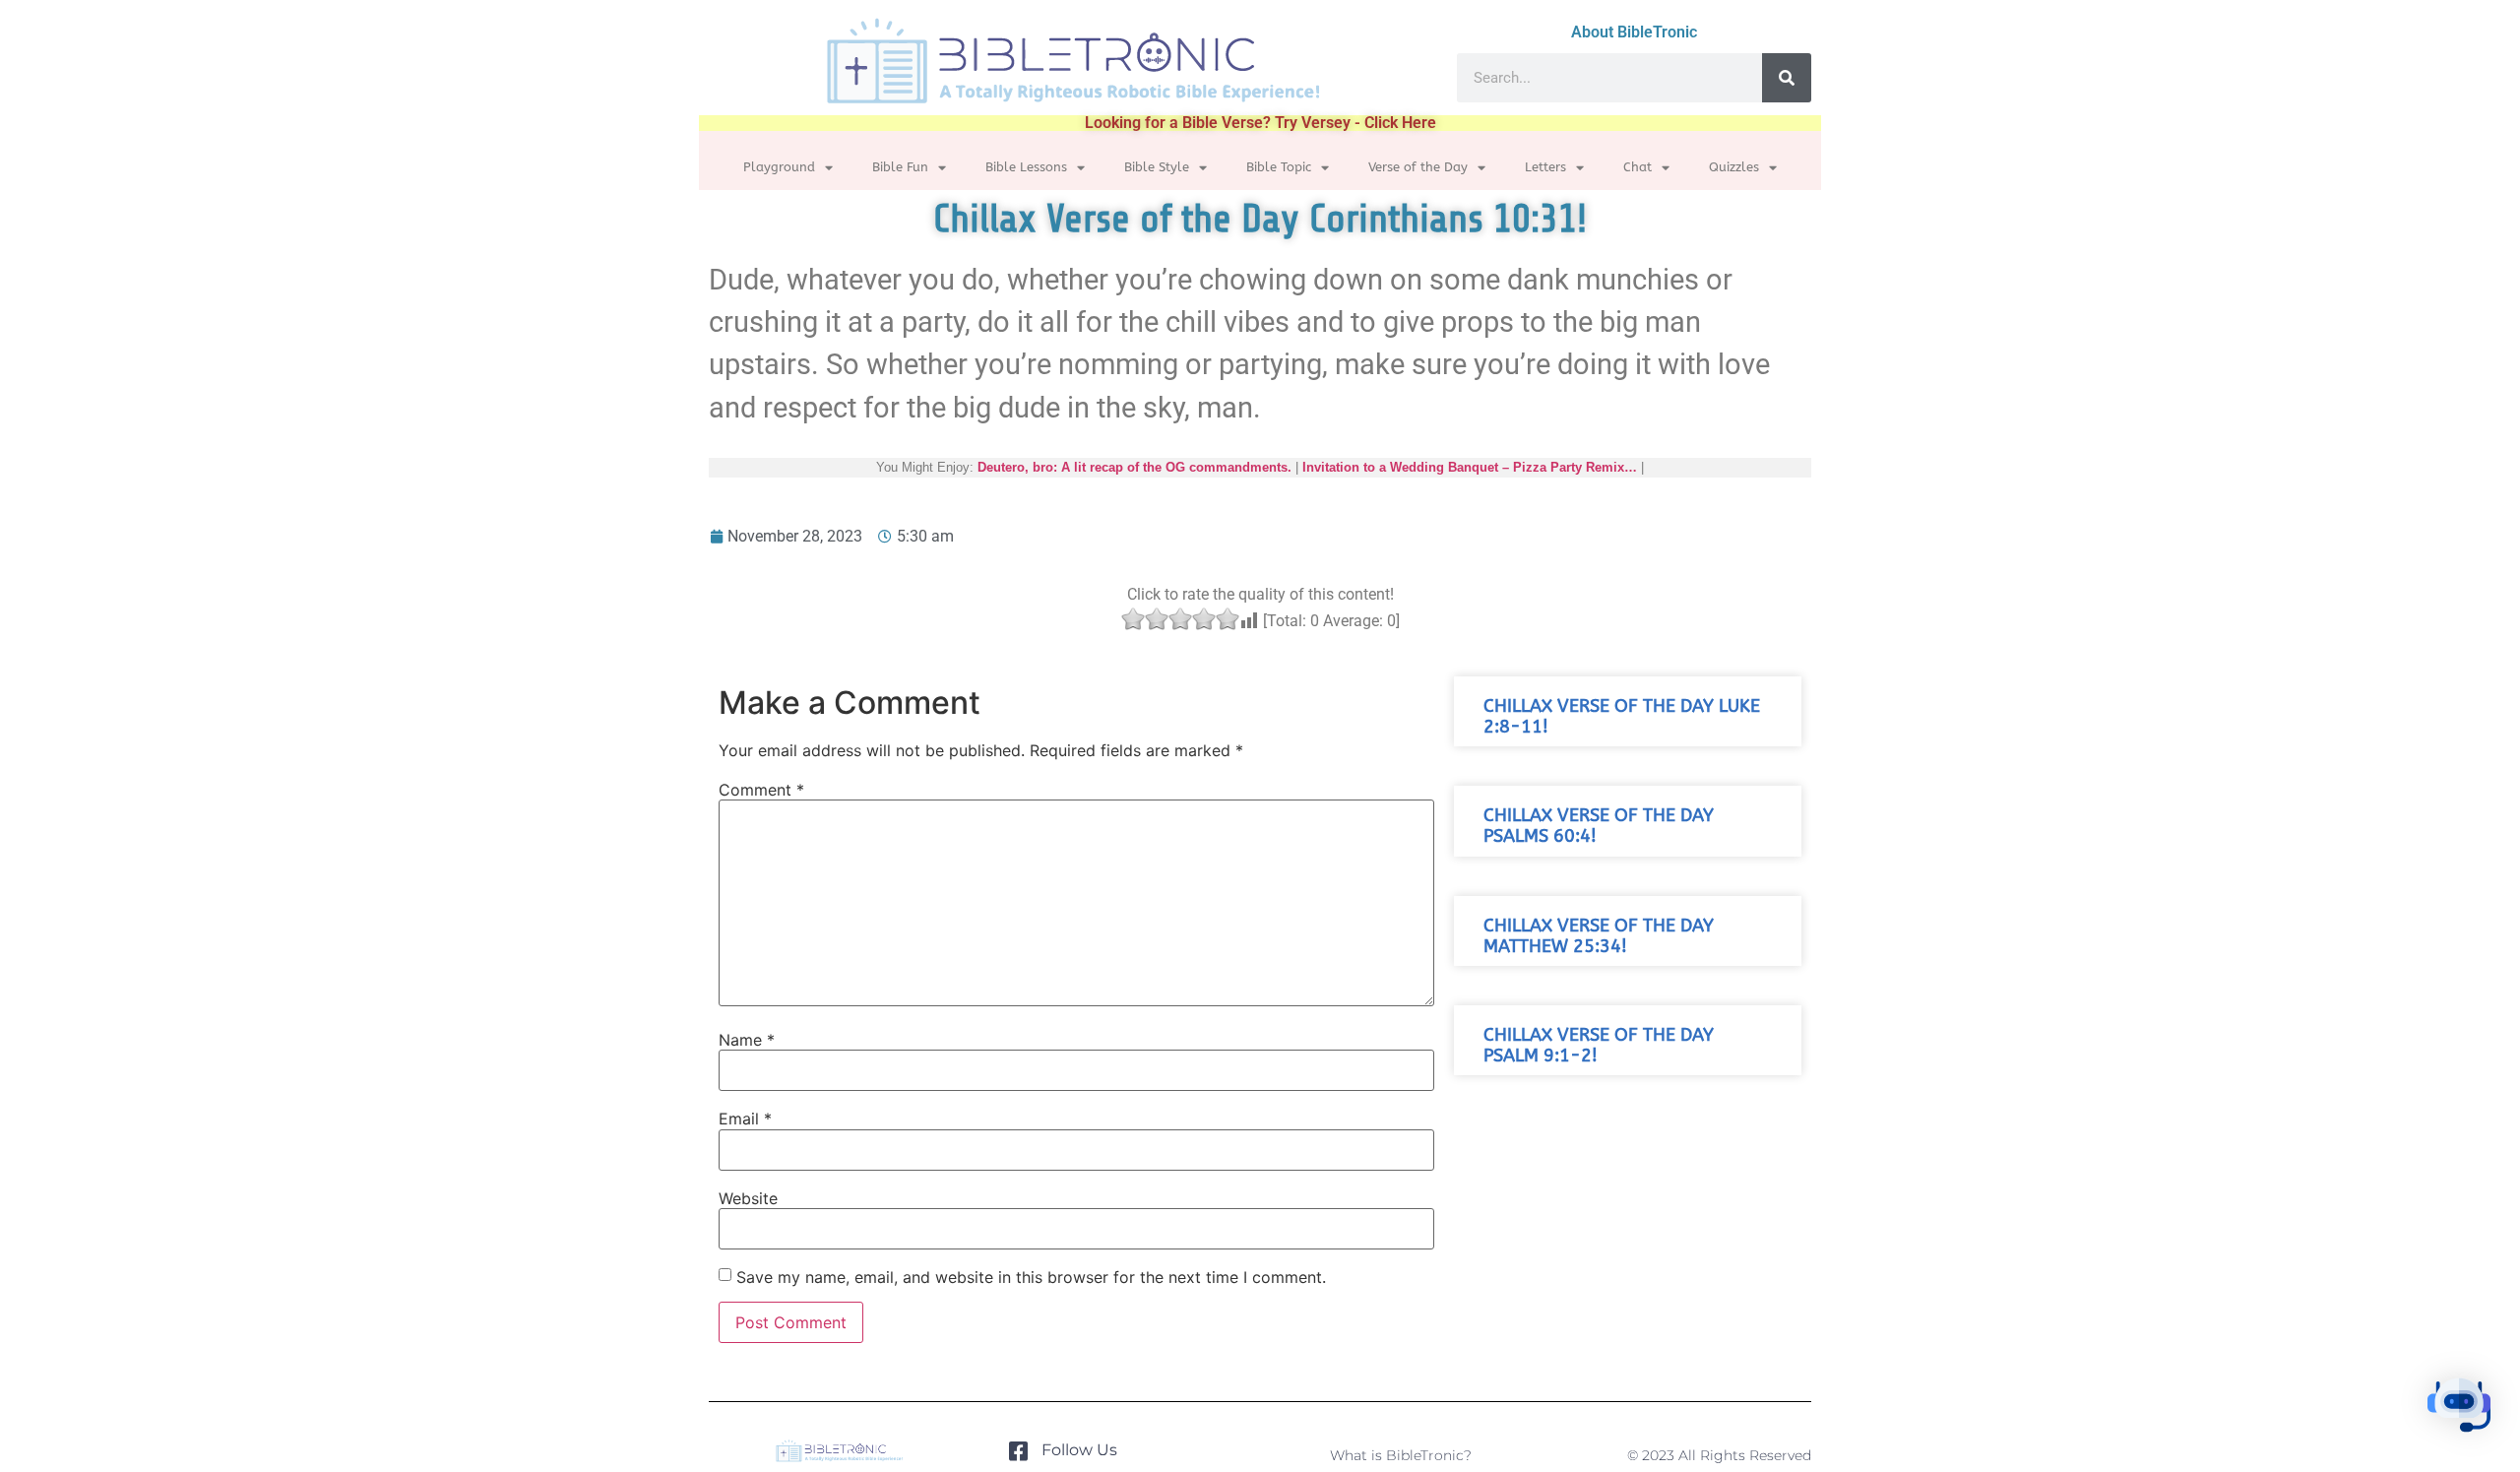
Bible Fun (900, 167)
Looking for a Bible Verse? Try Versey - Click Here (1260, 123)
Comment (761, 790)
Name (747, 1040)
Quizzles (1734, 167)
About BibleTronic (1634, 32)
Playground (779, 167)
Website (748, 1198)
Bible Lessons (1026, 167)
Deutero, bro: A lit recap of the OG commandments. (1134, 467)
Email (745, 1119)
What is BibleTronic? (1401, 1455)
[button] (2459, 1408)
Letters (1545, 167)
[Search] (1787, 78)
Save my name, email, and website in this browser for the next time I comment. (1031, 1277)
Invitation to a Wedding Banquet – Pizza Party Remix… (1470, 467)
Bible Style (1157, 167)
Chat (1638, 167)
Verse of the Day (1418, 167)
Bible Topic (1279, 167)
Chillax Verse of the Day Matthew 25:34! (1599, 936)
